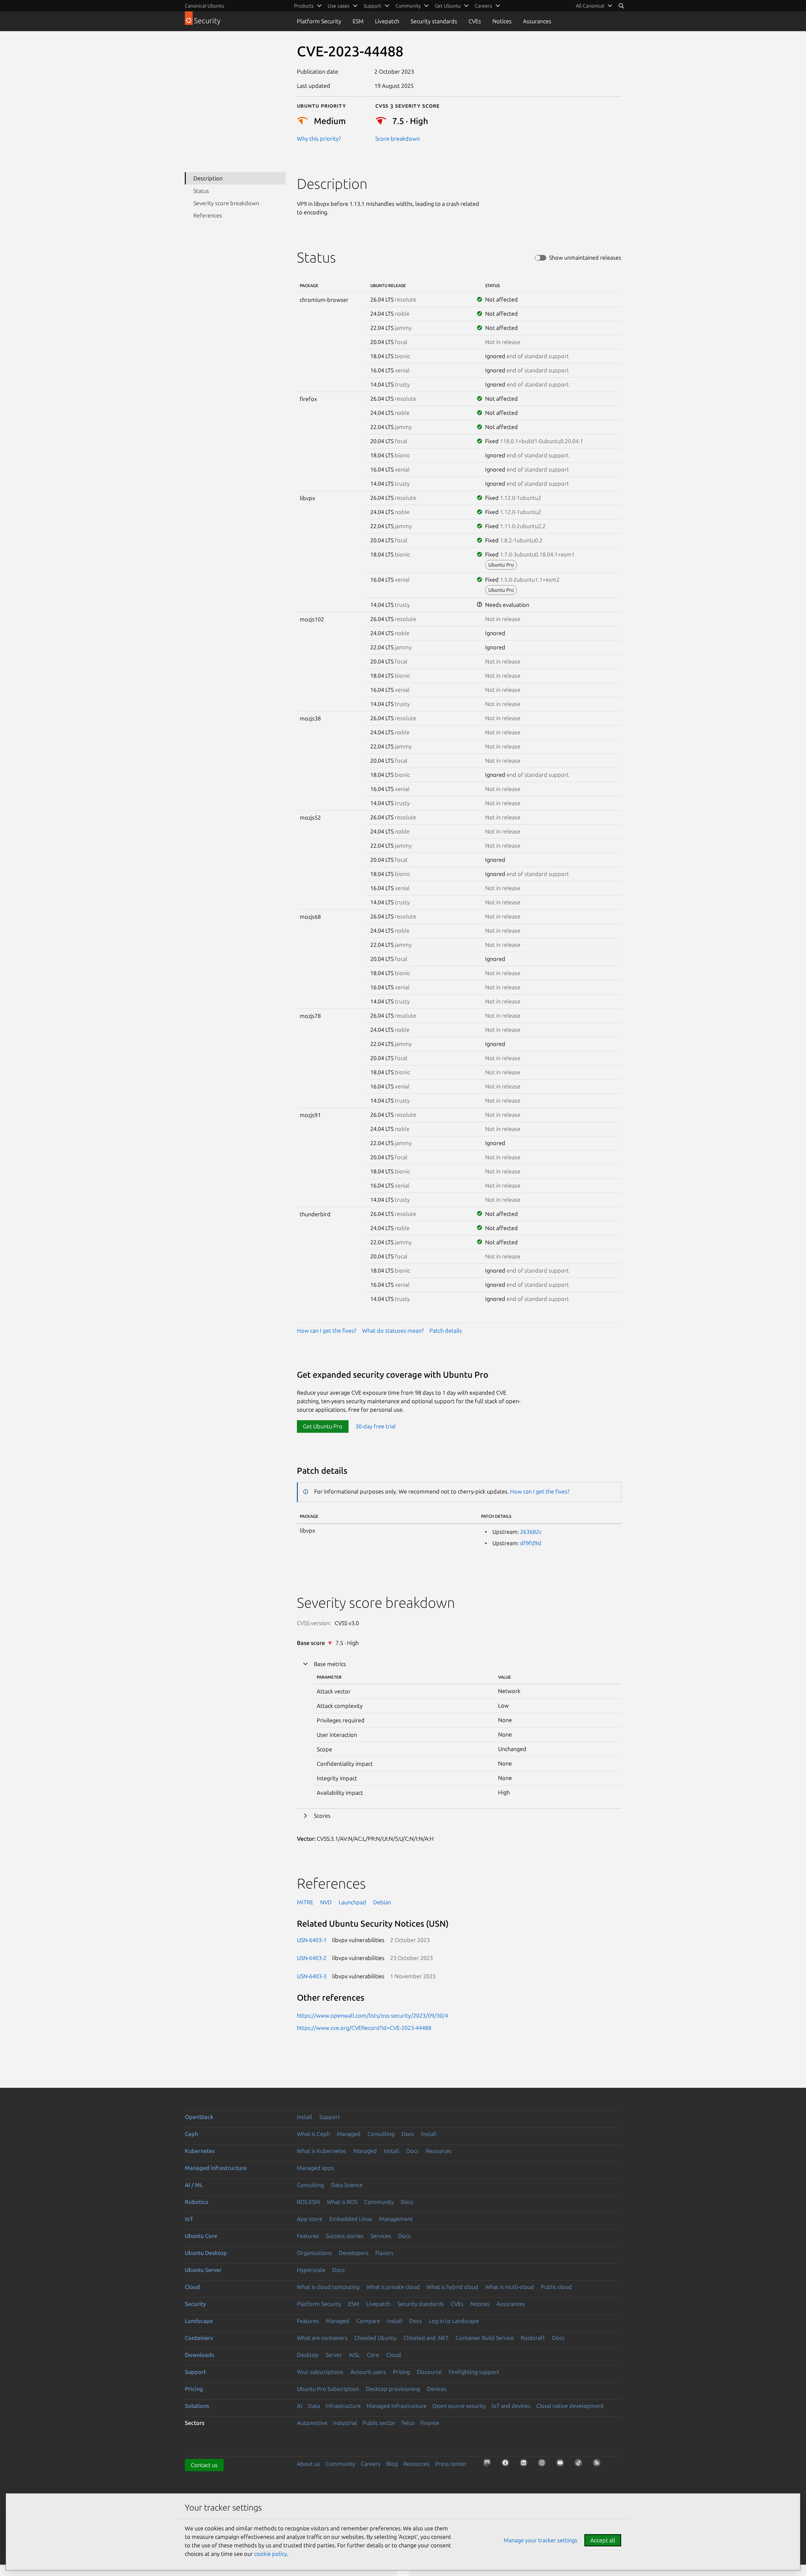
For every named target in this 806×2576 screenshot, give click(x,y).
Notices (502, 21)
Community (379, 2202)
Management (396, 2219)
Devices (437, 2389)
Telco (408, 2423)
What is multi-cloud (510, 2287)
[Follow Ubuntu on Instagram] (544, 2465)
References (208, 215)
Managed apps (315, 2168)
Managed (349, 2134)
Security (195, 2304)
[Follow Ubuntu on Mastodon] (489, 2465)
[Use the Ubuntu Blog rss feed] (599, 2465)
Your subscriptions (320, 2372)
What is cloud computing (328, 2287)
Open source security (459, 2406)
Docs (408, 2134)
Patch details (446, 1330)
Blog (392, 2464)
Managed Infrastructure (397, 2406)
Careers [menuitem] (483, 6)
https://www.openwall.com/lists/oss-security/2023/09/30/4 (372, 2015)
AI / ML (194, 2185)
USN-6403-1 (312, 1940)
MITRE (305, 1902)
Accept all (603, 2540)
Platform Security (319, 21)
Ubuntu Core (201, 2236)
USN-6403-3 (312, 1976)
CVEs (475, 21)
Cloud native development (570, 2406)
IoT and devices (511, 2406)
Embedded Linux (351, 2219)
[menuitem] (594, 6)
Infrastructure (343, 2406)
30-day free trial (376, 1426)
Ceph (191, 2134)
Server (334, 2355)
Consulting (381, 2134)
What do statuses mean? (393, 1330)
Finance (430, 2423)
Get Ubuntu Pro (323, 1426)
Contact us (204, 2465)
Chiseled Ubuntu (375, 2338)
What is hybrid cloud (452, 2287)
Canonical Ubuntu (204, 6)
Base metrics (330, 1664)
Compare (368, 2321)
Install (305, 2117)
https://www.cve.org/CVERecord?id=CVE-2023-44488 (364, 2028)
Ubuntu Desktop (206, 2253)
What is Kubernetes (322, 2151)
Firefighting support (474, 2372)
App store (310, 2219)
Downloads (199, 2355)
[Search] (621, 6)
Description (208, 178)
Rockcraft (533, 2338)
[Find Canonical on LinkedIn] (525, 2465)
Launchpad (352, 1902)
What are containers (322, 2338)
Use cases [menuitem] (339, 6)
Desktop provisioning (393, 2389)
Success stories (345, 2236)
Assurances (537, 21)
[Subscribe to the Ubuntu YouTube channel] (562, 2465)
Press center (451, 2464)
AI (300, 2406)
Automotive (312, 2423)
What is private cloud (393, 2287)
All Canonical (590, 6)
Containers (199, 2338)
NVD (326, 1902)
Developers (354, 2253)
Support (330, 2117)
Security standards (434, 21)
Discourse (429, 2372)
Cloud (192, 2287)
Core (373, 2355)
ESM (358, 21)
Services (381, 2236)
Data (314, 2406)
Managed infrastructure (216, 2168)
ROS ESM (308, 2202)
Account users (368, 2372)
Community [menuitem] (408, 6)
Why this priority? (319, 138)
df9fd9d (531, 1543)
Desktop (308, 2355)
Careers (371, 2464)
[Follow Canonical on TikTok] (580, 2465)
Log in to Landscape (454, 2321)
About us (308, 2464)
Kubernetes (200, 2151)
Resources (439, 2151)
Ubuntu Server (203, 2270)
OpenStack (199, 2117)
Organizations (314, 2253)
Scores (322, 1816)
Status (201, 191)
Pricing (401, 2372)
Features (308, 2236)
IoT (189, 2219)
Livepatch (387, 21)
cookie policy (271, 2554)
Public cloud (556, 2287)
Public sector (379, 2423)
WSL (354, 2355)
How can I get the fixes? (327, 1330)
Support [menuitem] (372, 6)
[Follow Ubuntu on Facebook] (507, 2465)
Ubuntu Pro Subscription (328, 2389)
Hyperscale (311, 2270)
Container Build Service (485, 2338)
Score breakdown (397, 138)
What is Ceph (313, 2134)
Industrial (345, 2423)
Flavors (384, 2253)
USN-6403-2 (312, 1958)
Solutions (197, 2406)
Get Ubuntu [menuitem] (448, 6)
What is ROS (342, 2202)
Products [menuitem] (304, 6)
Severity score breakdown (226, 203)
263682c (531, 1532)
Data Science (347, 2185)
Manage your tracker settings (541, 2540)
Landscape (199, 2321)
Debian (382, 1902)
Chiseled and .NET (426, 2338)
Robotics (196, 2202)
